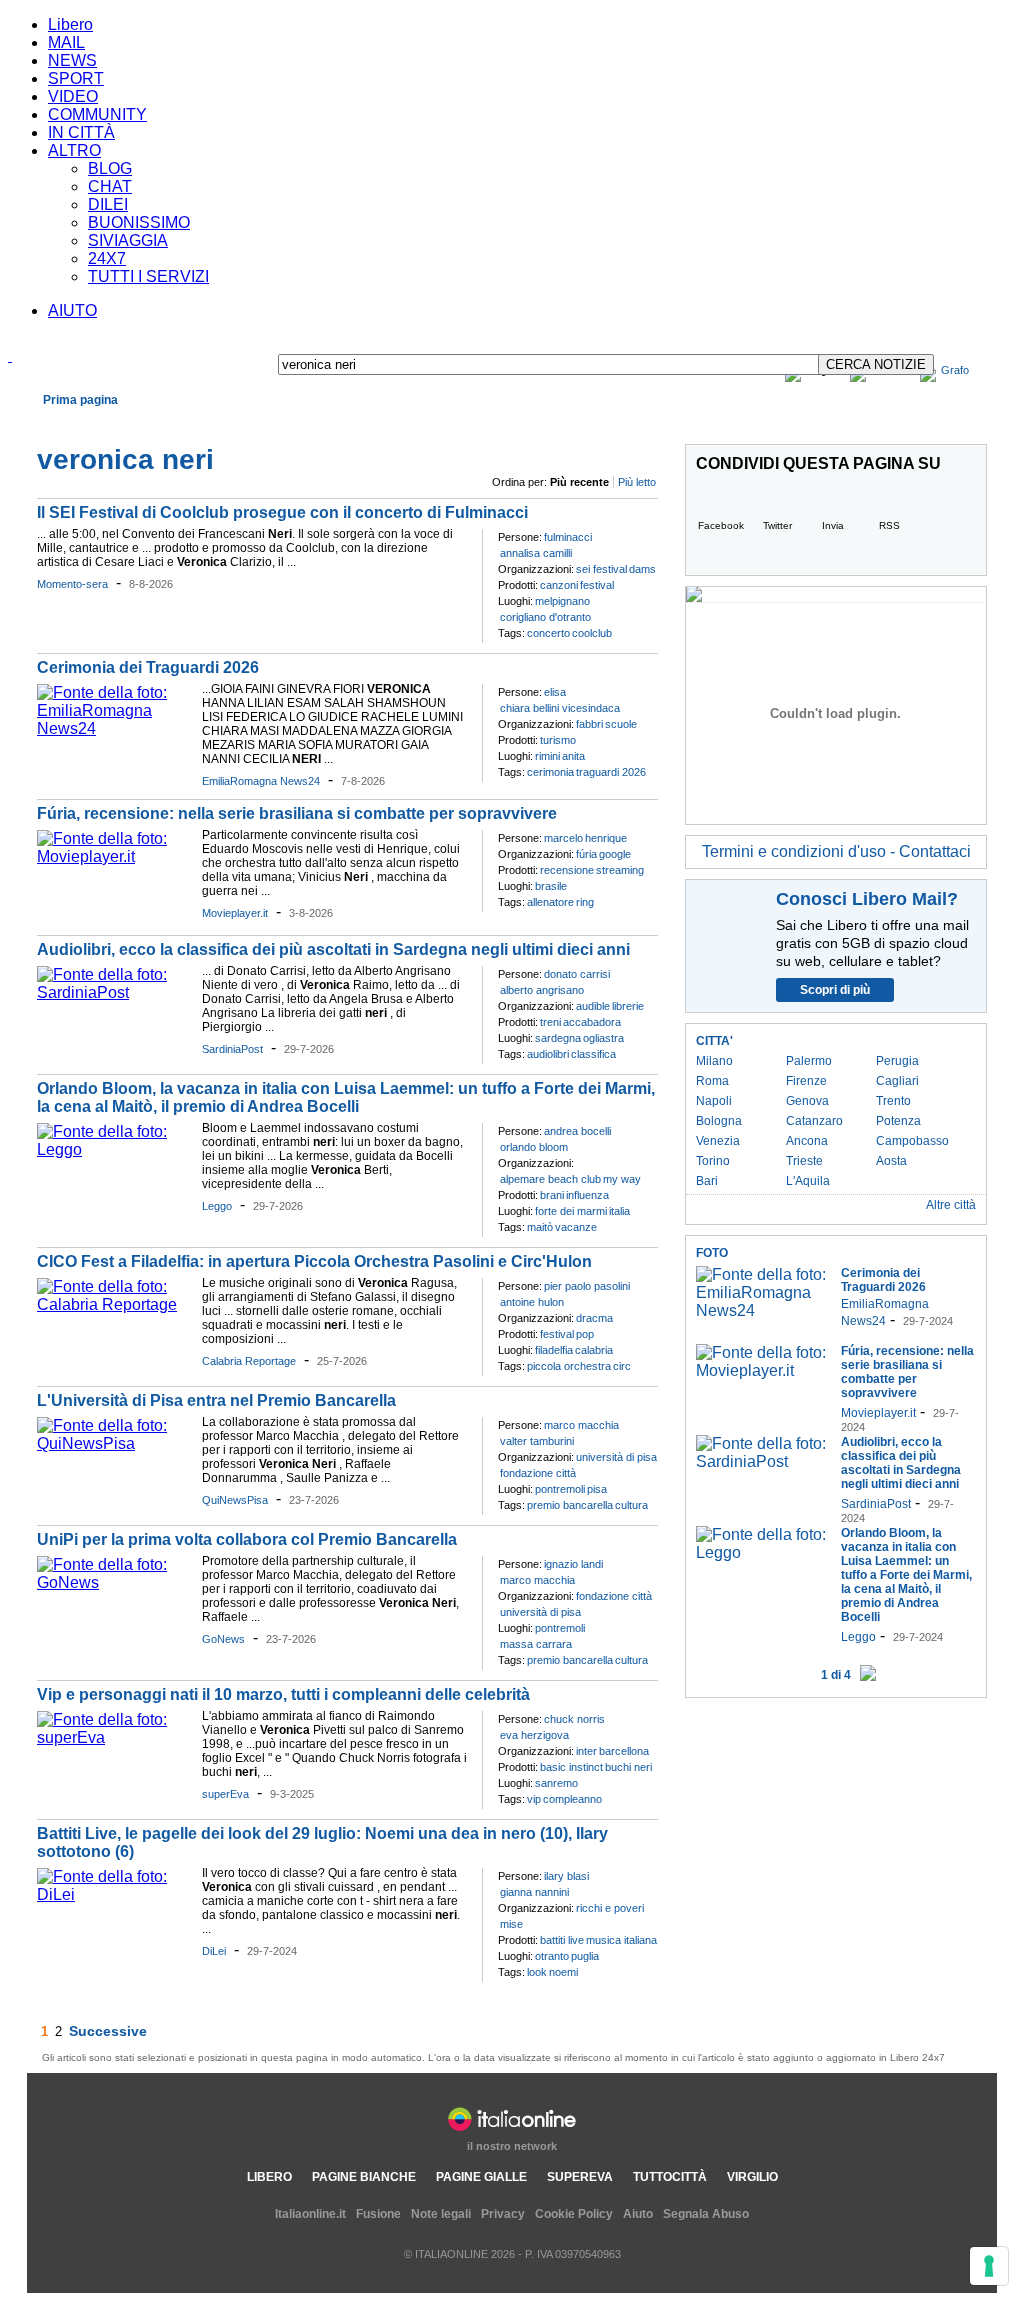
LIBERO (269, 2177)
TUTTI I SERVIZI (148, 276)
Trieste (804, 1161)
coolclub (592, 633)
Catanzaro (814, 1121)
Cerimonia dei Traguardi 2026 (148, 667)
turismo (558, 740)
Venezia (718, 1141)
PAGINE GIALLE (481, 2177)
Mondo (188, 423)
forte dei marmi (571, 1211)
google (615, 854)
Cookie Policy (574, 2214)
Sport (398, 423)
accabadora (592, 1022)
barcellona (624, 1751)
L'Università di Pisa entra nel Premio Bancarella (216, 1400)
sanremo (556, 1783)
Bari (707, 1181)
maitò (540, 1227)
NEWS (72, 60)
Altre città (951, 1205)
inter (586, 1751)
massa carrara (536, 1644)
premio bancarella (570, 1505)
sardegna (558, 1038)
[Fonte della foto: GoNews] (114, 1582)
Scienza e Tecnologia (481, 423)
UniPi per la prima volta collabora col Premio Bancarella (247, 1539)
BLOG (110, 168)
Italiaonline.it (310, 2214)
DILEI (108, 204)
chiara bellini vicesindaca (560, 708)
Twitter (777, 525)
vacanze (576, 1227)
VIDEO (73, 96)
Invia (833, 525)
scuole (621, 724)
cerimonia (550, 772)
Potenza (898, 1121)
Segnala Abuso (706, 2214)
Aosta (891, 1161)
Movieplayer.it (235, 913)
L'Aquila (808, 1181)
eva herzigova (534, 1735)
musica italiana (621, 1940)
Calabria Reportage (249, 1361)
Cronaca (70, 423)
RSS (889, 525)
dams (642, 569)
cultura (631, 1505)
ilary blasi (566, 1876)
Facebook (721, 525)
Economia (131, 423)
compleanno (572, 1799)
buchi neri (628, 1767)
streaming (620, 870)
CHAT (110, 186)
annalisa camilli (536, 553)
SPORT (76, 78)
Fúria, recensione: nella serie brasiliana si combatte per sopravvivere (297, 813)
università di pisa (616, 1457)
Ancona (807, 1141)
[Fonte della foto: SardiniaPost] (114, 992)
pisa (597, 1489)
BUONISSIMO (139, 222)
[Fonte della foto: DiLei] (114, 1894)
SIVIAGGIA (128, 240)
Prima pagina (80, 400)
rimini (547, 756)
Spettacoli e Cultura (320, 423)
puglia (585, 1956)
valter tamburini (537, 1441)
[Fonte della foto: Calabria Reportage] (114, 1304)
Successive (108, 2031)
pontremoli (560, 1489)
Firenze (806, 1081)
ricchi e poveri (610, 1908)
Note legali (441, 2214)
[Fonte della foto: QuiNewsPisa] (114, 1443)
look (537, 1972)
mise (511, 1924)
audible (593, 1006)
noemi (563, 1972)
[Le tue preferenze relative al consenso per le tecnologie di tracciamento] (989, 2266)
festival (597, 585)
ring (585, 902)
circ (622, 1366)
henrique (606, 838)
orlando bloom (534, 1147)
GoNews (223, 1639)
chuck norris (574, 1719)
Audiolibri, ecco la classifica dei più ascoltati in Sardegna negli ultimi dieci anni (333, 949)
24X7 (107, 258)
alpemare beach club (550, 1179)
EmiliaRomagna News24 (261, 781)
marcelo (563, 838)
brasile (551, 886)
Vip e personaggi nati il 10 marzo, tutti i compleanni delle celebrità (283, 1694)
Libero (70, 24)
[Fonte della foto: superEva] (114, 1737)
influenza (587, 1195)
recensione (567, 870)
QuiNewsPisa (235, 1500)
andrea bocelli (577, 1131)
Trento (893, 1101)
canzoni (559, 585)
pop (585, 1334)
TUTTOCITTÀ (670, 2177)
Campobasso (912, 1141)
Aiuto (638, 2214)
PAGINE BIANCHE (364, 2177)
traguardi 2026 (611, 772)
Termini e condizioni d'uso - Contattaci (836, 851)
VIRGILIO (752, 2177)
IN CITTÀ (81, 132)
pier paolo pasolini (587, 1286)
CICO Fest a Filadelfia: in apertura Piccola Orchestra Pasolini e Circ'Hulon (316, 1261)
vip (534, 1799)
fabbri (589, 724)
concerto (548, 633)
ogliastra (603, 1038)
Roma (712, 1081)
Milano (714, 1061)
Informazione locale (823, 423)
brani (552, 1195)
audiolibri (548, 1054)
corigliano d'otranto (545, 617)
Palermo (809, 1061)
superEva (225, 1794)
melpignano (562, 601)
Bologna (719, 1121)
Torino (713, 1161)
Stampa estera (937, 423)
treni (550, 1022)
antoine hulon (532, 1302)
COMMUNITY (97, 114)
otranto (552, 1956)
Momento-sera (72, 584)
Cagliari (897, 1081)
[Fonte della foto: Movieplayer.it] (114, 856)
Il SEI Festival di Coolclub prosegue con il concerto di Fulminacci (282, 512)
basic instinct (571, 1767)
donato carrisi (577, 974)
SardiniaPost (232, 1049)
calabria (594, 1350)
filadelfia (554, 1350)
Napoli (714, 1101)
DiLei (214, 1951)
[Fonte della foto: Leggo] (114, 1149)
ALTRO (74, 150)
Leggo (217, 1206)
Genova (807, 1101)
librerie (628, 1006)
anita (573, 756)
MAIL (66, 42)
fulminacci (568, 537)
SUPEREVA (580, 2177)
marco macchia (581, 1425)
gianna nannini (534, 1892)
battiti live (562, 1940)
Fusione (378, 2214)
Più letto (637, 482)
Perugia (897, 1061)
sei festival (601, 569)
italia (619, 1211)
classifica (593, 1054)
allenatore (550, 902)
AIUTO (72, 310)
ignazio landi (573, 1564)
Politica (237, 423)
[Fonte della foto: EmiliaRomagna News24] (114, 728)
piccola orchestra (569, 1366)
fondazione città (538, 1473)
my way (622, 1179)
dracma (594, 1318)
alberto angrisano (542, 990)
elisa (555, 692)
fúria (586, 854)
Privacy (503, 2214)
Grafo (955, 370)
